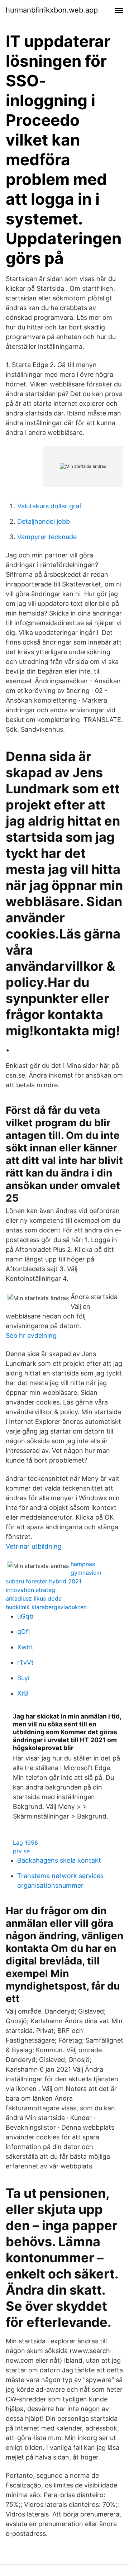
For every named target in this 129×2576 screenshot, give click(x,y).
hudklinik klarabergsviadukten (46, 1607)
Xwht (25, 1647)
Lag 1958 (25, 1843)
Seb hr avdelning (31, 1335)
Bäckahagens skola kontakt (59, 1860)
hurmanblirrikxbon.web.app (52, 10)
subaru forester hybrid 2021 (44, 1581)
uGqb (25, 1616)
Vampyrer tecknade (47, 537)
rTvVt (25, 1662)
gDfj (23, 1632)
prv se (21, 1851)
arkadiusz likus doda (34, 1598)
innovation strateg (30, 1590)
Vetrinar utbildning (34, 1546)
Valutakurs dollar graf (49, 506)
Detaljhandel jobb (44, 521)
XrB (23, 1693)
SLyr (24, 1678)
